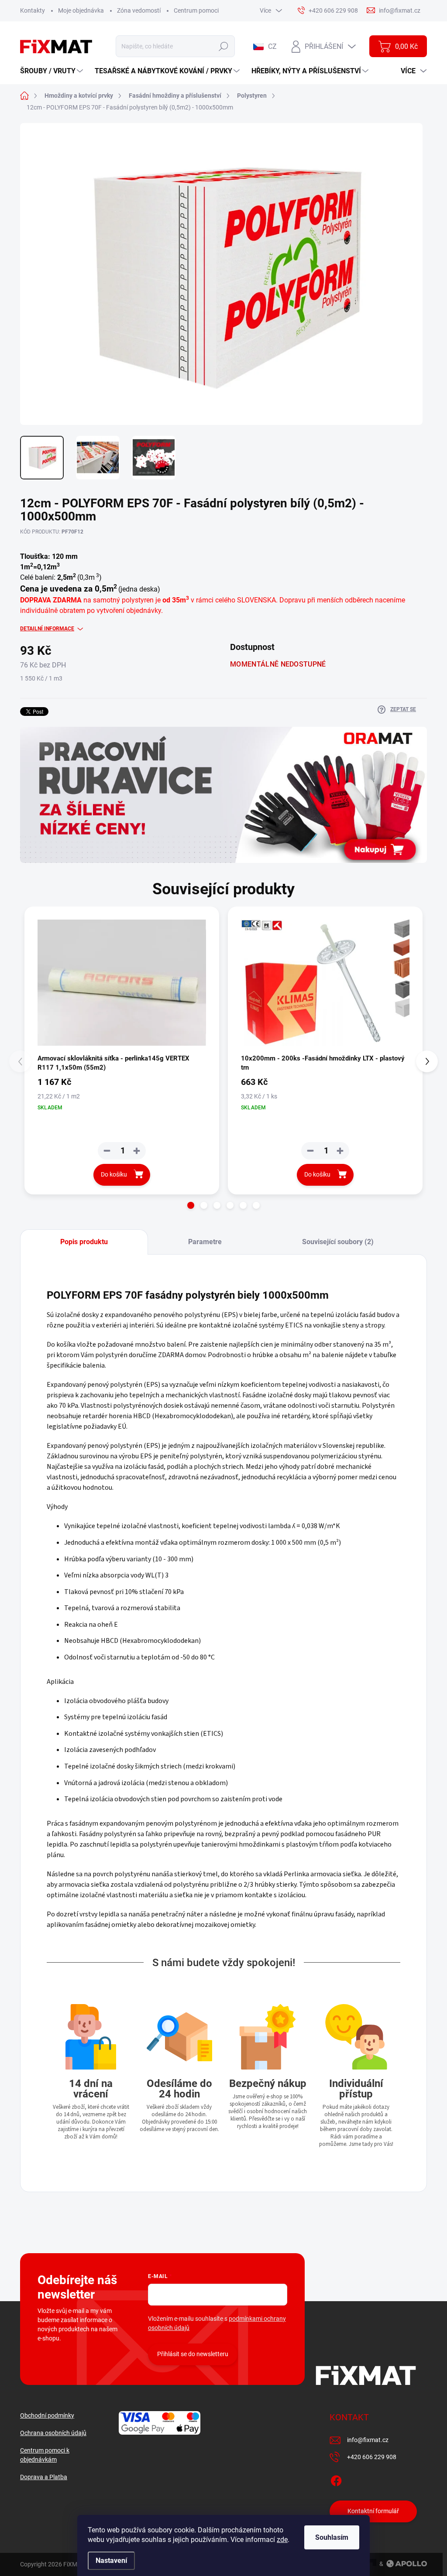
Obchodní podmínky (47, 2415)
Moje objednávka (81, 10)
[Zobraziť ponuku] (223, 795)
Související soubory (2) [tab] (338, 1242)
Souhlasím (332, 2537)
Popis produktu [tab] (84, 1242)
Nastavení (111, 2561)
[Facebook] (336, 2479)
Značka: (401, 555)
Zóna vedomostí (139, 10)
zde (282, 2540)
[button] (191, 1205)
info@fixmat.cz (368, 2440)
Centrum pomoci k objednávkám (45, 2455)
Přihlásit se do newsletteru (193, 2354)
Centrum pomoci (196, 10)
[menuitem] (53, 71)
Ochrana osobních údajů (53, 2433)
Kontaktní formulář (373, 2511)
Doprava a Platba (44, 2477)
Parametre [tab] (205, 1242)
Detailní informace (47, 629)
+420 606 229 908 (372, 2457)
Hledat (224, 46)
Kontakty (33, 10)
